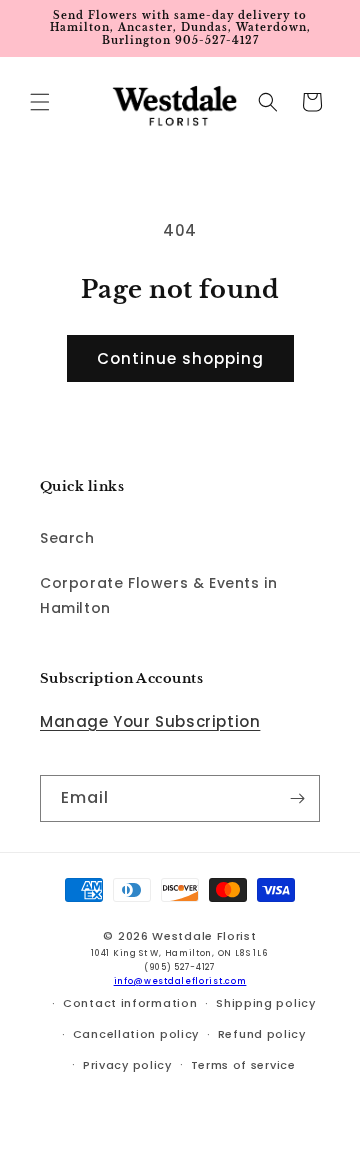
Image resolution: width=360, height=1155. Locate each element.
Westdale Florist (204, 936)
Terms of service (243, 1065)
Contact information (130, 1003)
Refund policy (262, 1034)
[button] (40, 102)
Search (67, 538)
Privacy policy (127, 1065)
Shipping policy (266, 1003)
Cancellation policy (136, 1034)
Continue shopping (180, 358)
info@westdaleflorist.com (180, 981)
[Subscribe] (297, 798)
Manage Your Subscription (150, 721)
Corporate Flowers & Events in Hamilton (158, 595)
